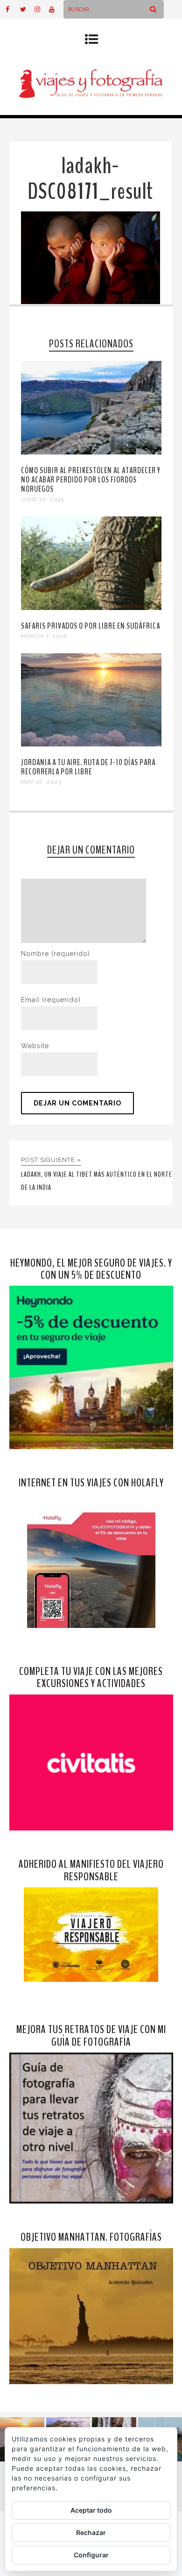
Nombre (56, 954)
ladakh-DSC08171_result (90, 179)
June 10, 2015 (42, 499)
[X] (27, 9)
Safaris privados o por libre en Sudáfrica (91, 626)
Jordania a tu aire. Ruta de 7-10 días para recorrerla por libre (88, 767)
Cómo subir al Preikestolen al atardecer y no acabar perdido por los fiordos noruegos (91, 480)
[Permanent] (91, 452)
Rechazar (91, 2532)
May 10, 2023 (41, 782)
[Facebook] (13, 9)
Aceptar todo (91, 2510)
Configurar (91, 2555)
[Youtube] (56, 9)
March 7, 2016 (44, 636)
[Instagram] (42, 9)
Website (35, 1046)
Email (51, 1000)
